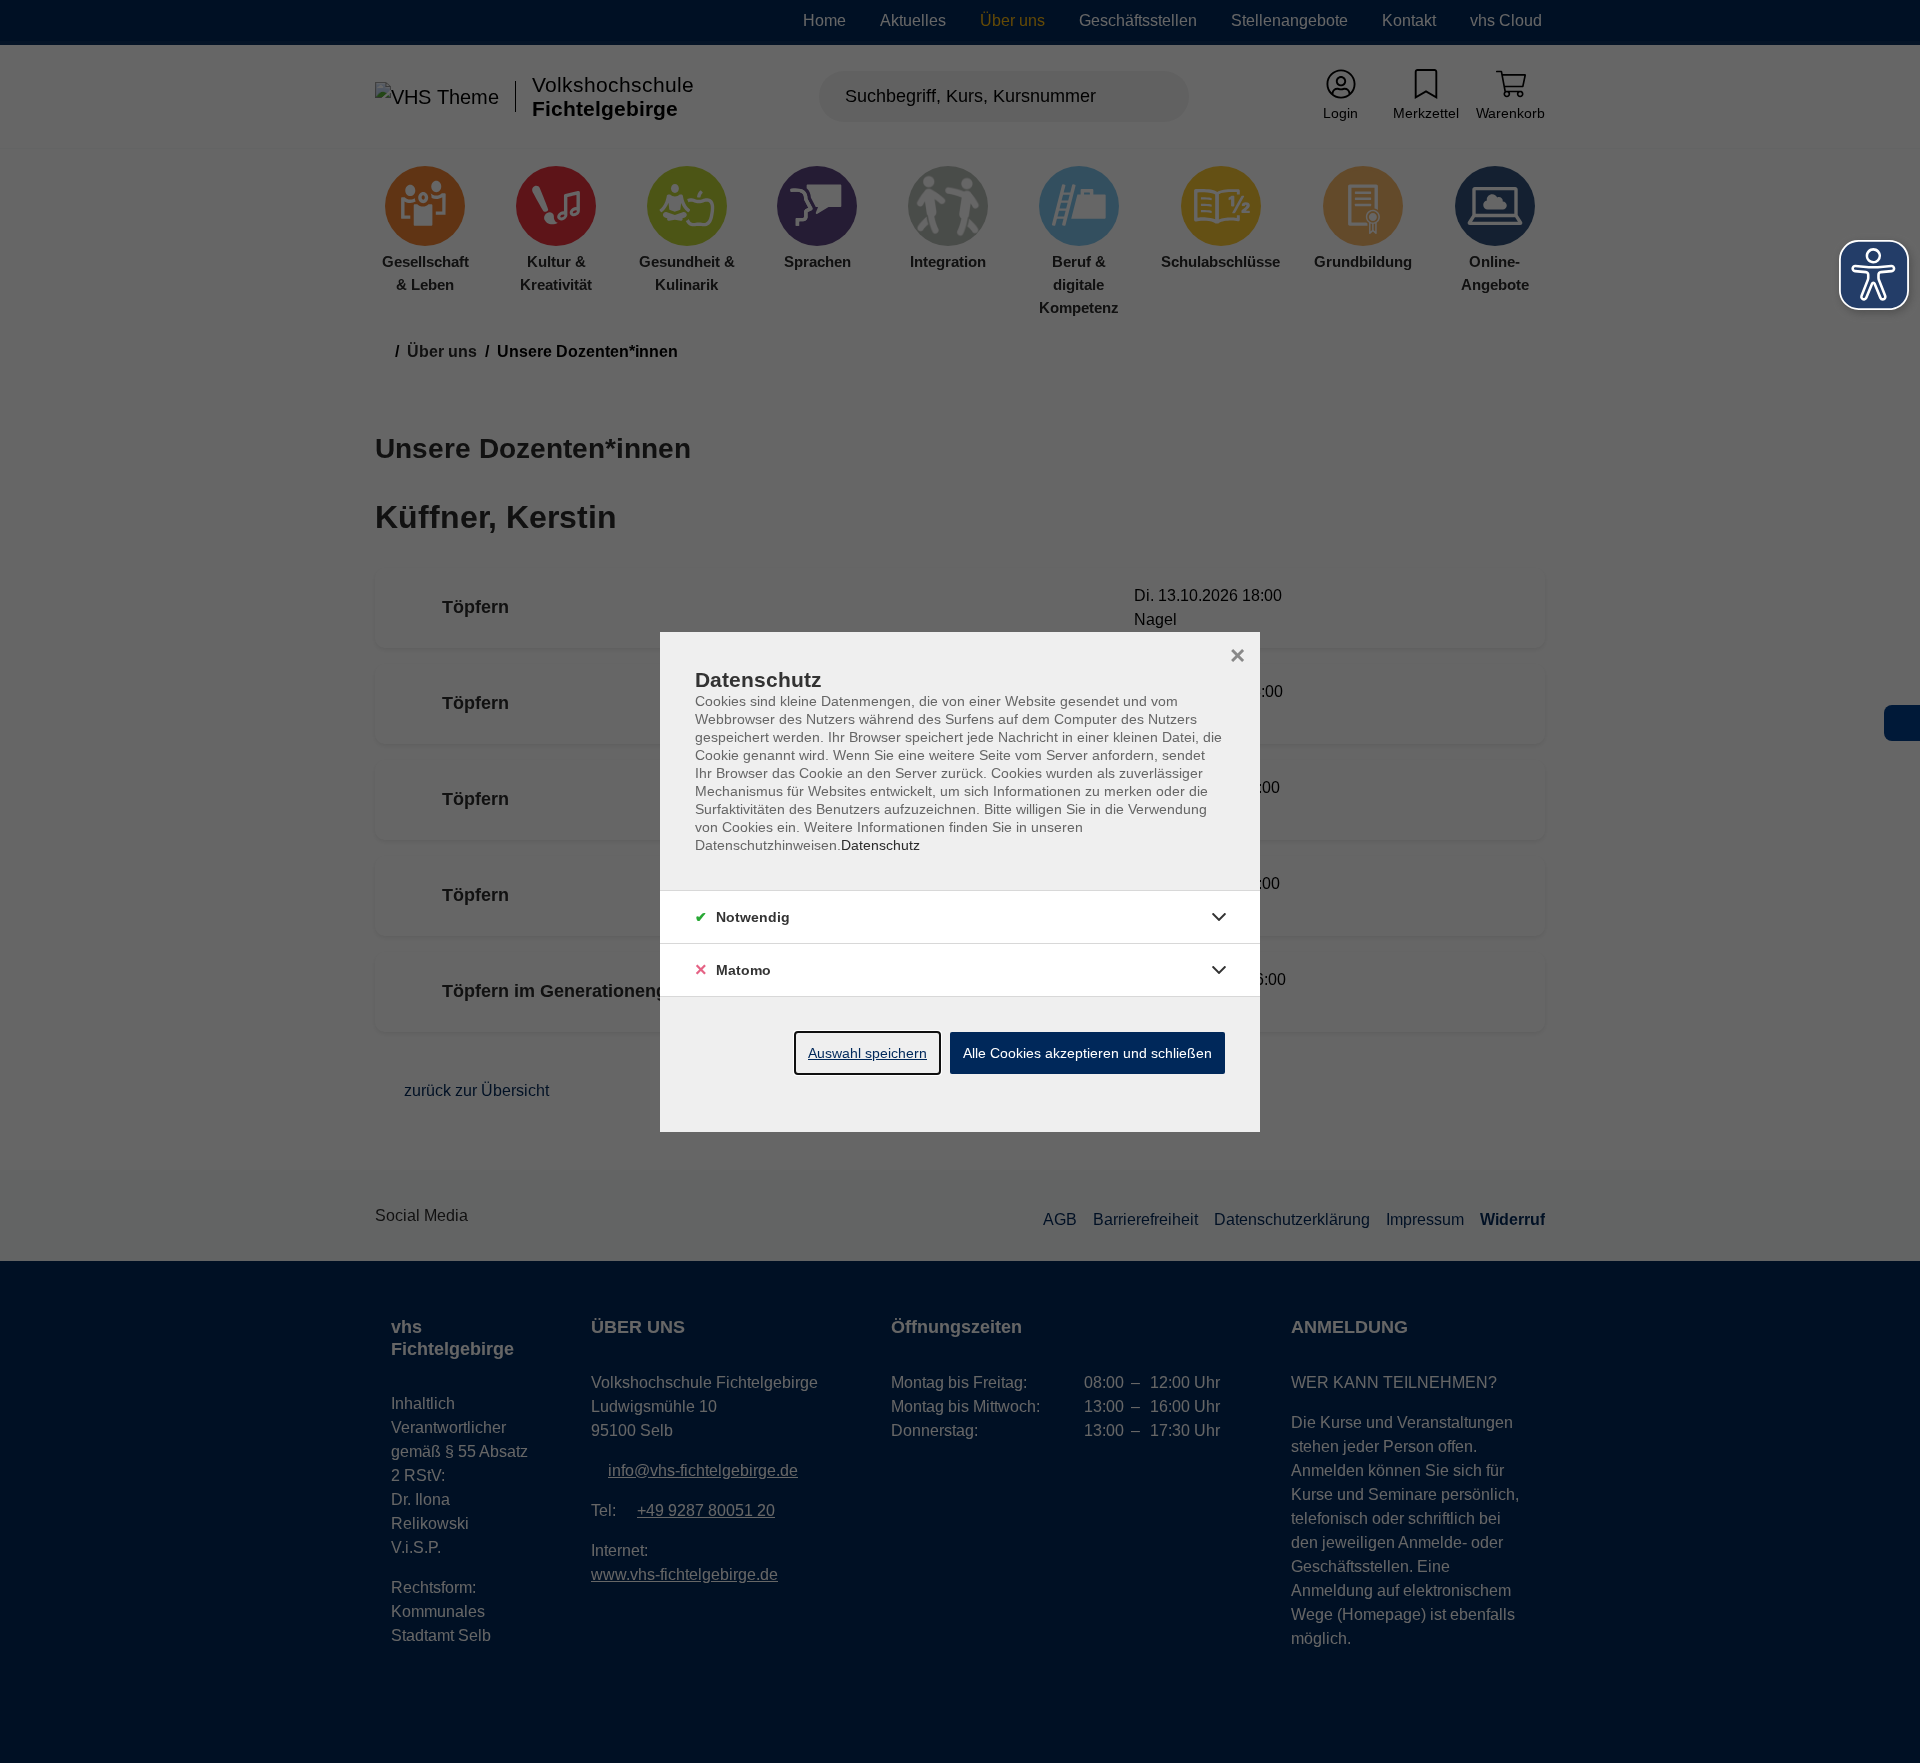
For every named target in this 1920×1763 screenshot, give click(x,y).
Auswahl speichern (867, 1053)
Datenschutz (880, 845)
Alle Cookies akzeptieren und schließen (1087, 1053)
